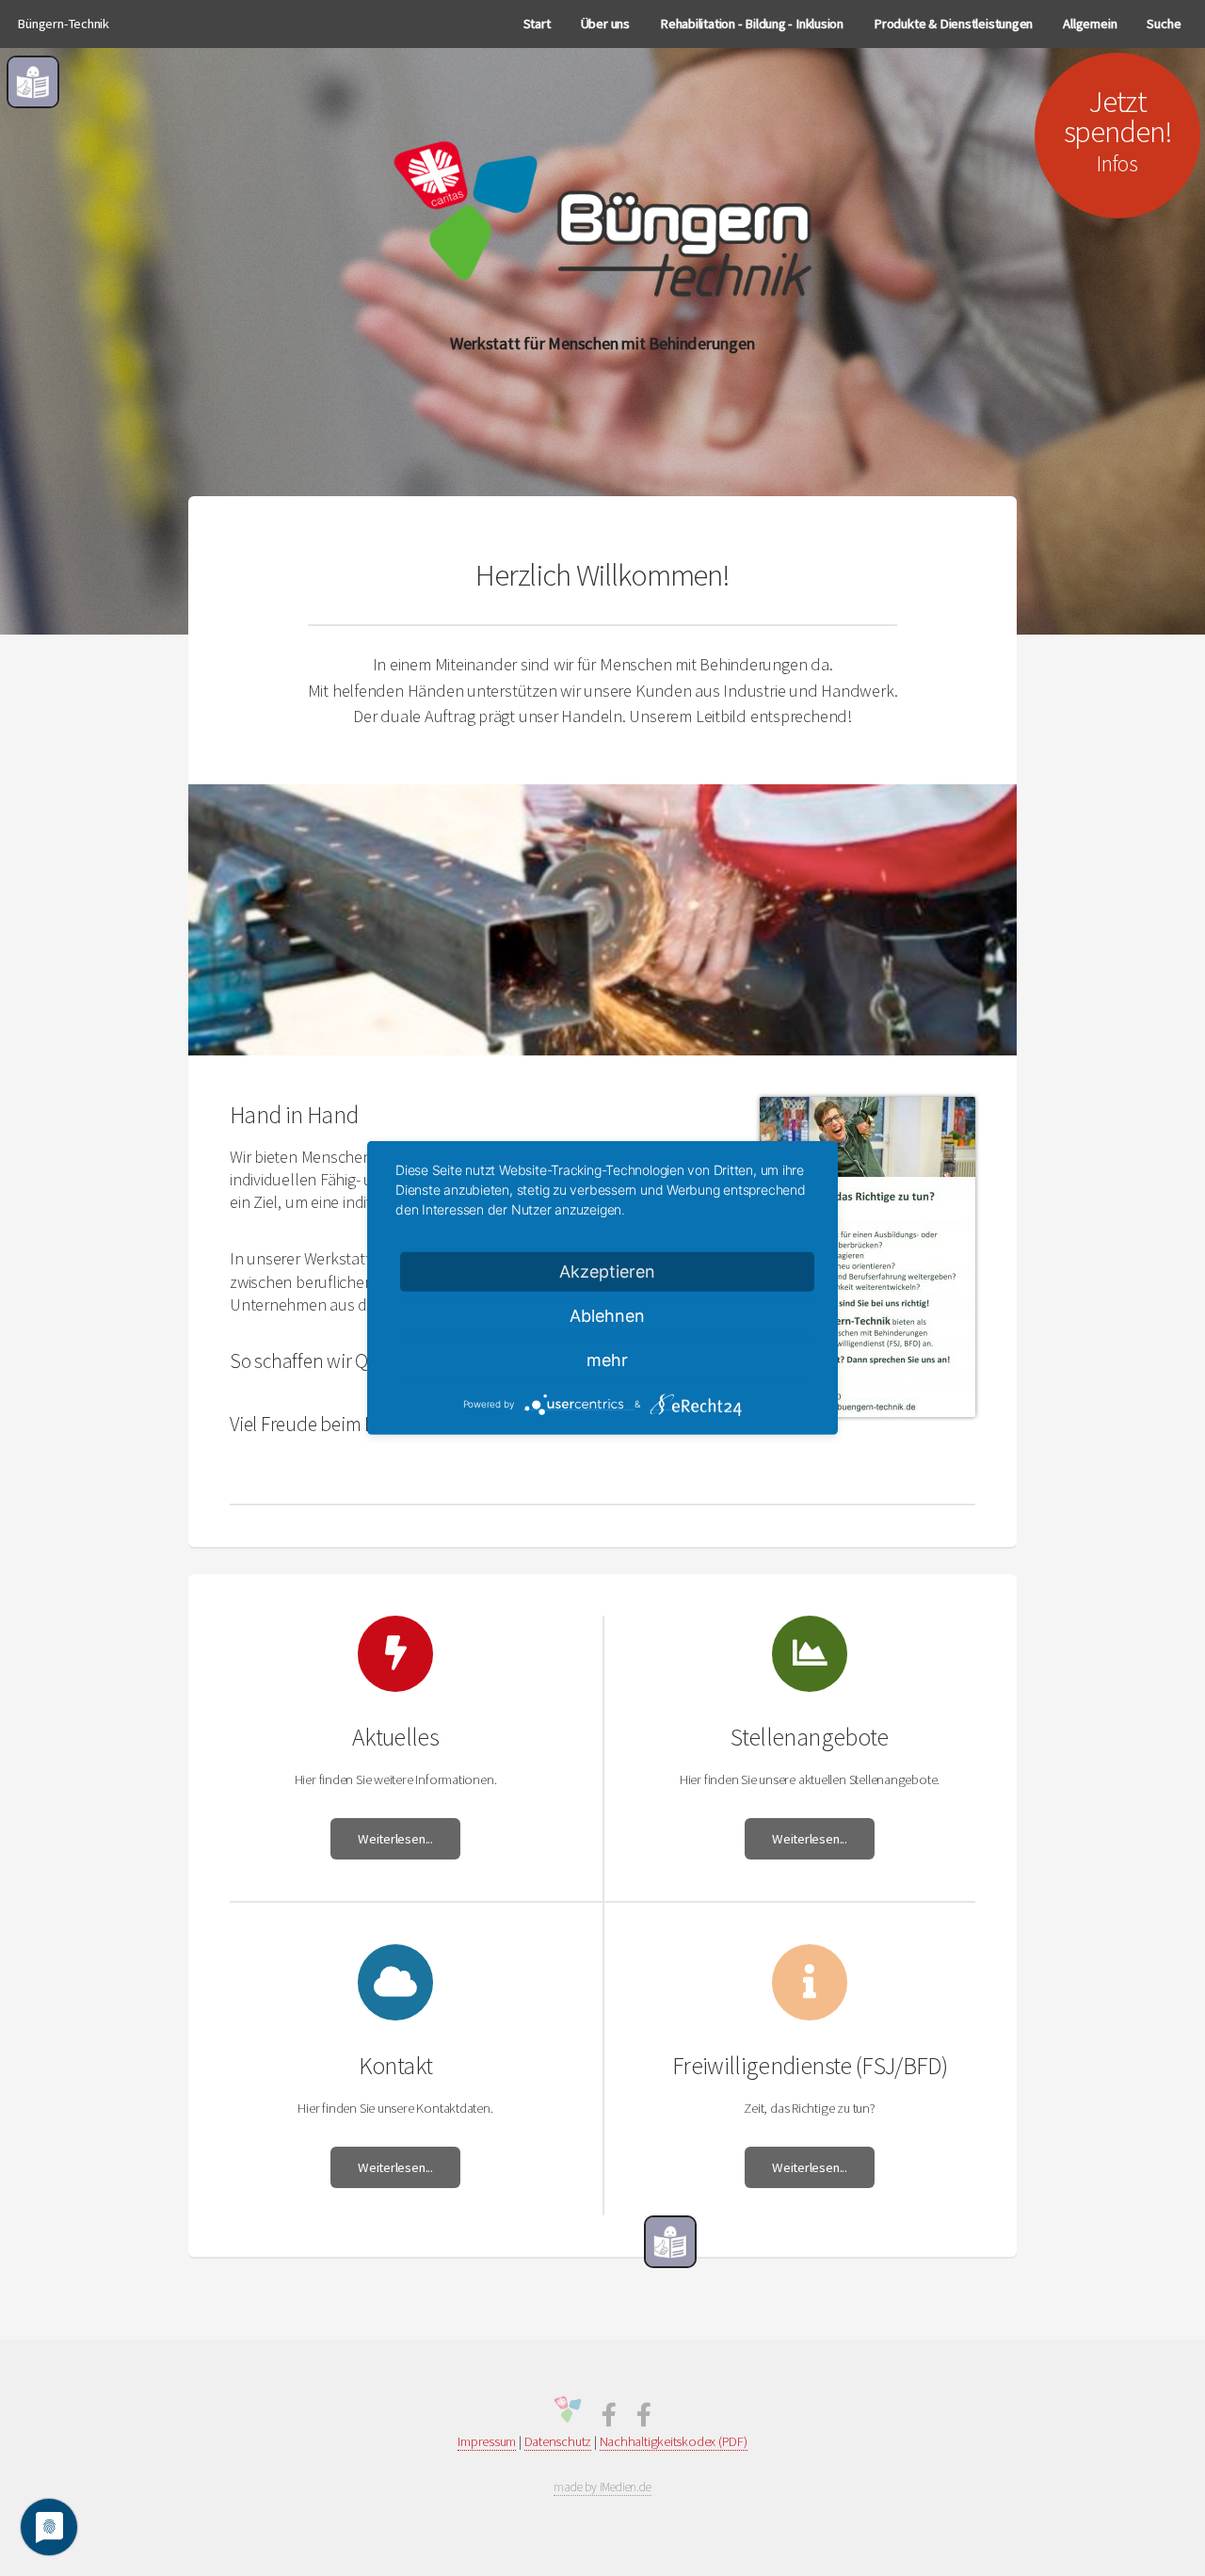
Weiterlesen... (395, 1839)
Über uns (605, 24)
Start (537, 24)
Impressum (487, 2441)
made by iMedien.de (602, 2487)
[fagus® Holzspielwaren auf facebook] (644, 2419)
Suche (1164, 24)
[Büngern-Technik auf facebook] (609, 2419)
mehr (607, 1360)
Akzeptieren (607, 1272)
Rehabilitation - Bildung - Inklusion (752, 24)
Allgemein (1090, 24)
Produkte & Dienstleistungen (953, 24)
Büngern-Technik (63, 24)
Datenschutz (558, 2441)
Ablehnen (607, 1316)
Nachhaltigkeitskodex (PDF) (674, 2441)
